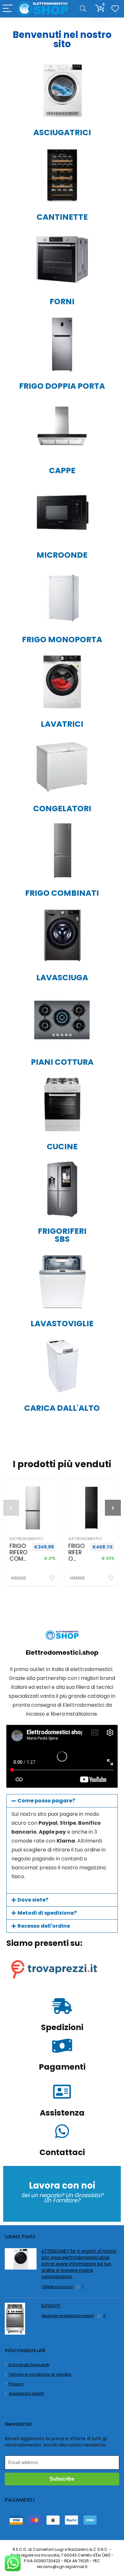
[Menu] (8, 9)
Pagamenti (62, 2067)
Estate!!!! (51, 2306)
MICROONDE (62, 555)
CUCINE (62, 1147)
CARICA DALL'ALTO (62, 1408)
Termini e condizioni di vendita (40, 2374)
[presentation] (11, 1508)
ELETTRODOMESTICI (26, 1539)
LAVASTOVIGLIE (62, 1324)
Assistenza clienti (26, 2393)
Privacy (16, 2384)
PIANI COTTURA (62, 1062)
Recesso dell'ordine (44, 1926)
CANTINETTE (62, 217)
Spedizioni (62, 2027)
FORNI (62, 302)
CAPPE (62, 471)
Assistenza (62, 2113)
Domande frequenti (29, 2365)
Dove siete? (33, 1900)
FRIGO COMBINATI (62, 893)
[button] (62, 1801)
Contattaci (62, 2152)
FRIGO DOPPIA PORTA (62, 386)
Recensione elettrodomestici (68, 2316)
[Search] (83, 9)
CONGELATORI (62, 809)
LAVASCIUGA (62, 978)
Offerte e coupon (57, 2287)
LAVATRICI (62, 724)
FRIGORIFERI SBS (62, 1235)
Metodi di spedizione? (47, 1913)
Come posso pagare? (46, 1801)
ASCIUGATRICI (62, 132)
